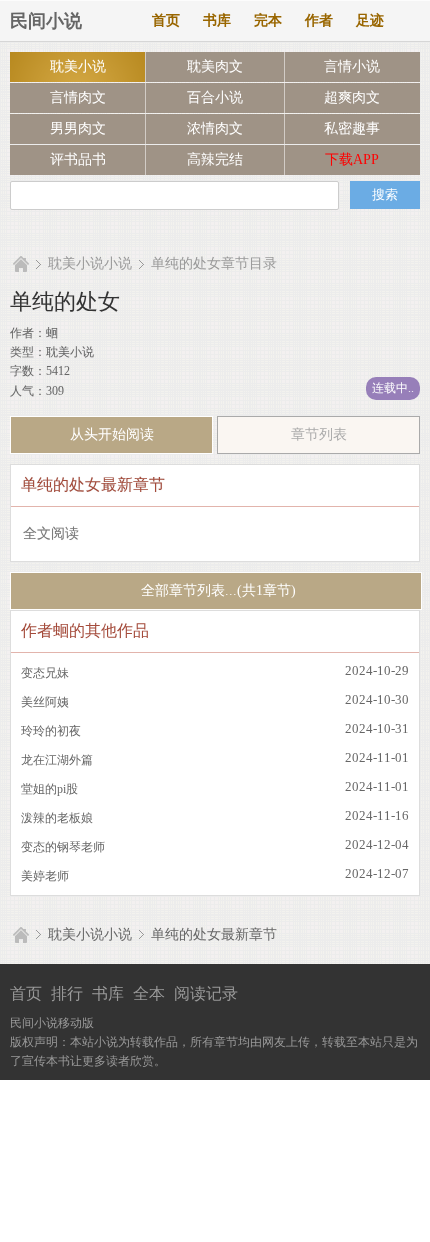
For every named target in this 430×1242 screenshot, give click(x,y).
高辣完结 (215, 159)
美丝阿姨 (45, 702)
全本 (149, 993)
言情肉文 (78, 97)
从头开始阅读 (112, 434)
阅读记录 (206, 993)
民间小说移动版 (52, 1023)
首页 (166, 20)
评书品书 (78, 159)
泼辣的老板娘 (57, 818)
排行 (67, 993)
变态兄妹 (45, 673)
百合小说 (215, 97)
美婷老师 (45, 876)
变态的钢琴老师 (63, 847)
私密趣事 (352, 128)
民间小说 (46, 21)
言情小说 (352, 66)
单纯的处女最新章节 (214, 934)
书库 (217, 20)
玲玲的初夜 (51, 731)
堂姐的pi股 (49, 789)
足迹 (370, 20)
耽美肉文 (215, 66)
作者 (319, 20)
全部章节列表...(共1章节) (216, 590)
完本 (268, 20)
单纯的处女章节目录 (214, 263)
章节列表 (319, 434)
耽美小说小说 (90, 263)
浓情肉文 (215, 128)
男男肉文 (78, 128)
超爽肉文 (352, 97)
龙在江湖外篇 (57, 760)
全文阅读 (51, 533)
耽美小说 (78, 66)
